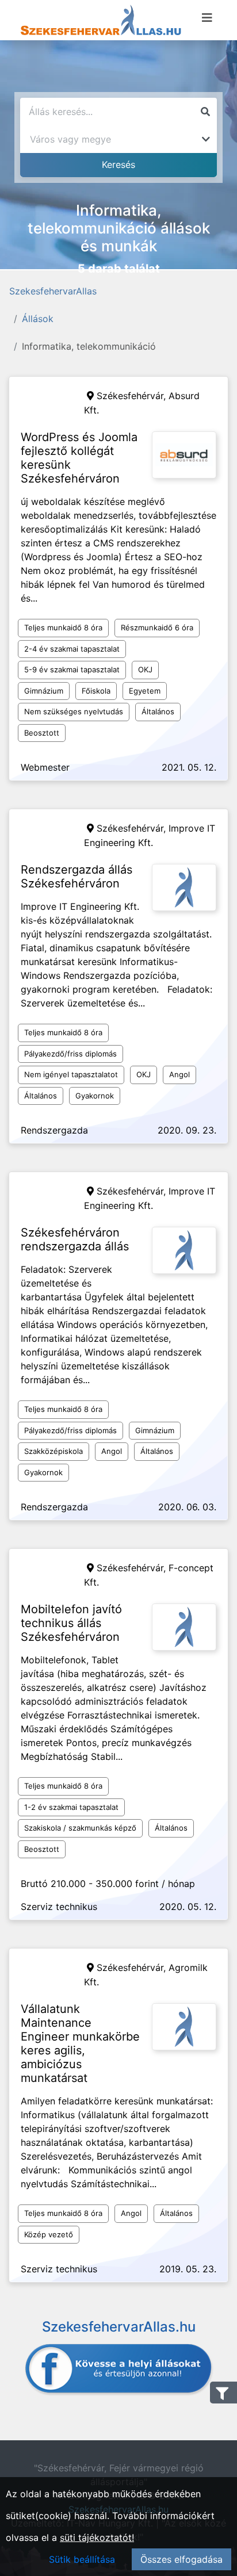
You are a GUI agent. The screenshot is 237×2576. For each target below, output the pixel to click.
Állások (38, 319)
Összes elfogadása (181, 2559)
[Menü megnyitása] (207, 18)
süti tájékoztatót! (97, 2537)
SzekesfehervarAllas (53, 291)
